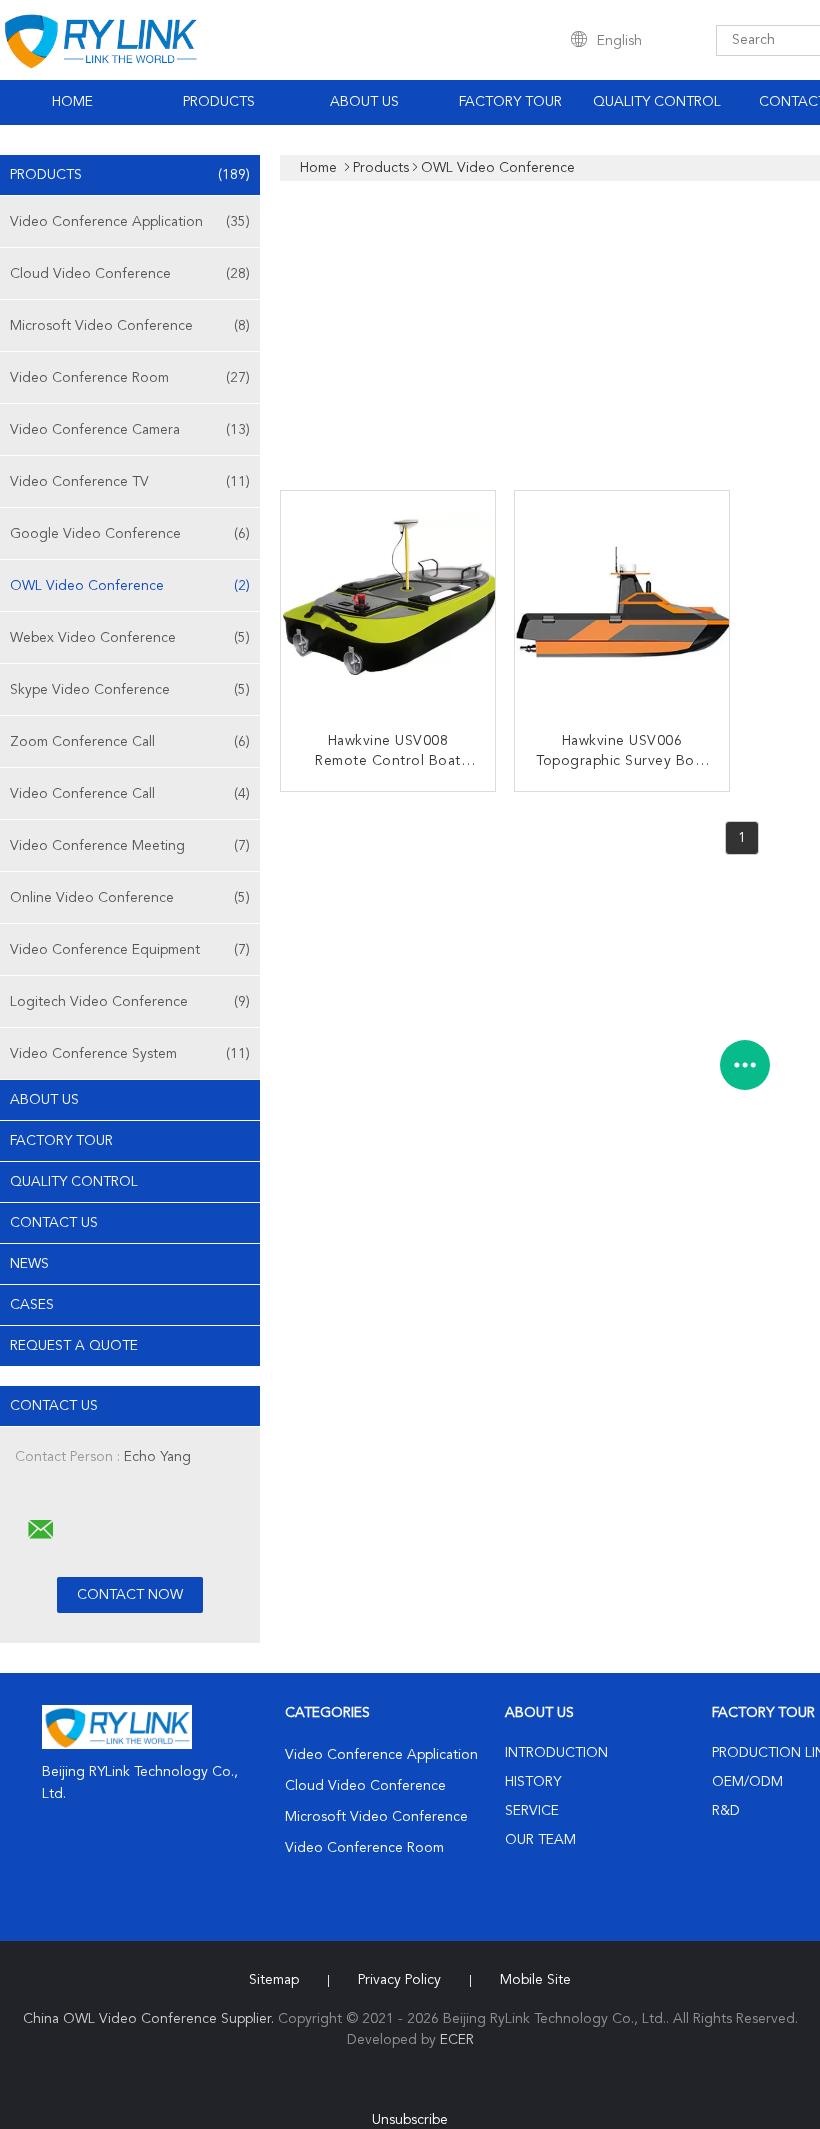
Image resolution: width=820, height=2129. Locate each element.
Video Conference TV (130, 482)
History (533, 1782)
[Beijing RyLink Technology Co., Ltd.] (41, 1530)
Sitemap (274, 1980)
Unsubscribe (410, 2120)
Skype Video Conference (130, 690)
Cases (32, 1305)
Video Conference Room (130, 378)
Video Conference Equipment (130, 950)
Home (72, 102)
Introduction (556, 1753)
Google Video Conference (130, 534)
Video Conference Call (130, 794)
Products (219, 102)
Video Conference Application (130, 222)
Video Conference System (130, 1054)
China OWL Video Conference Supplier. (150, 2019)
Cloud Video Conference (130, 274)
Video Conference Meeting (130, 846)
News (29, 1264)
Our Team (540, 1840)
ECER (457, 2040)
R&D (726, 1811)
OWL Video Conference (130, 586)
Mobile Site (535, 1980)
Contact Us (54, 1223)
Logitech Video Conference (130, 1002)
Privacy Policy (399, 1980)
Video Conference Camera (130, 430)
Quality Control (657, 102)
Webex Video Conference (130, 638)
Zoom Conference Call (130, 742)
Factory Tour (510, 102)
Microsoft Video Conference (130, 326)
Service (532, 1811)
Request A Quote (74, 1346)
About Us (364, 102)
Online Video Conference (130, 898)
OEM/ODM (747, 1782)
